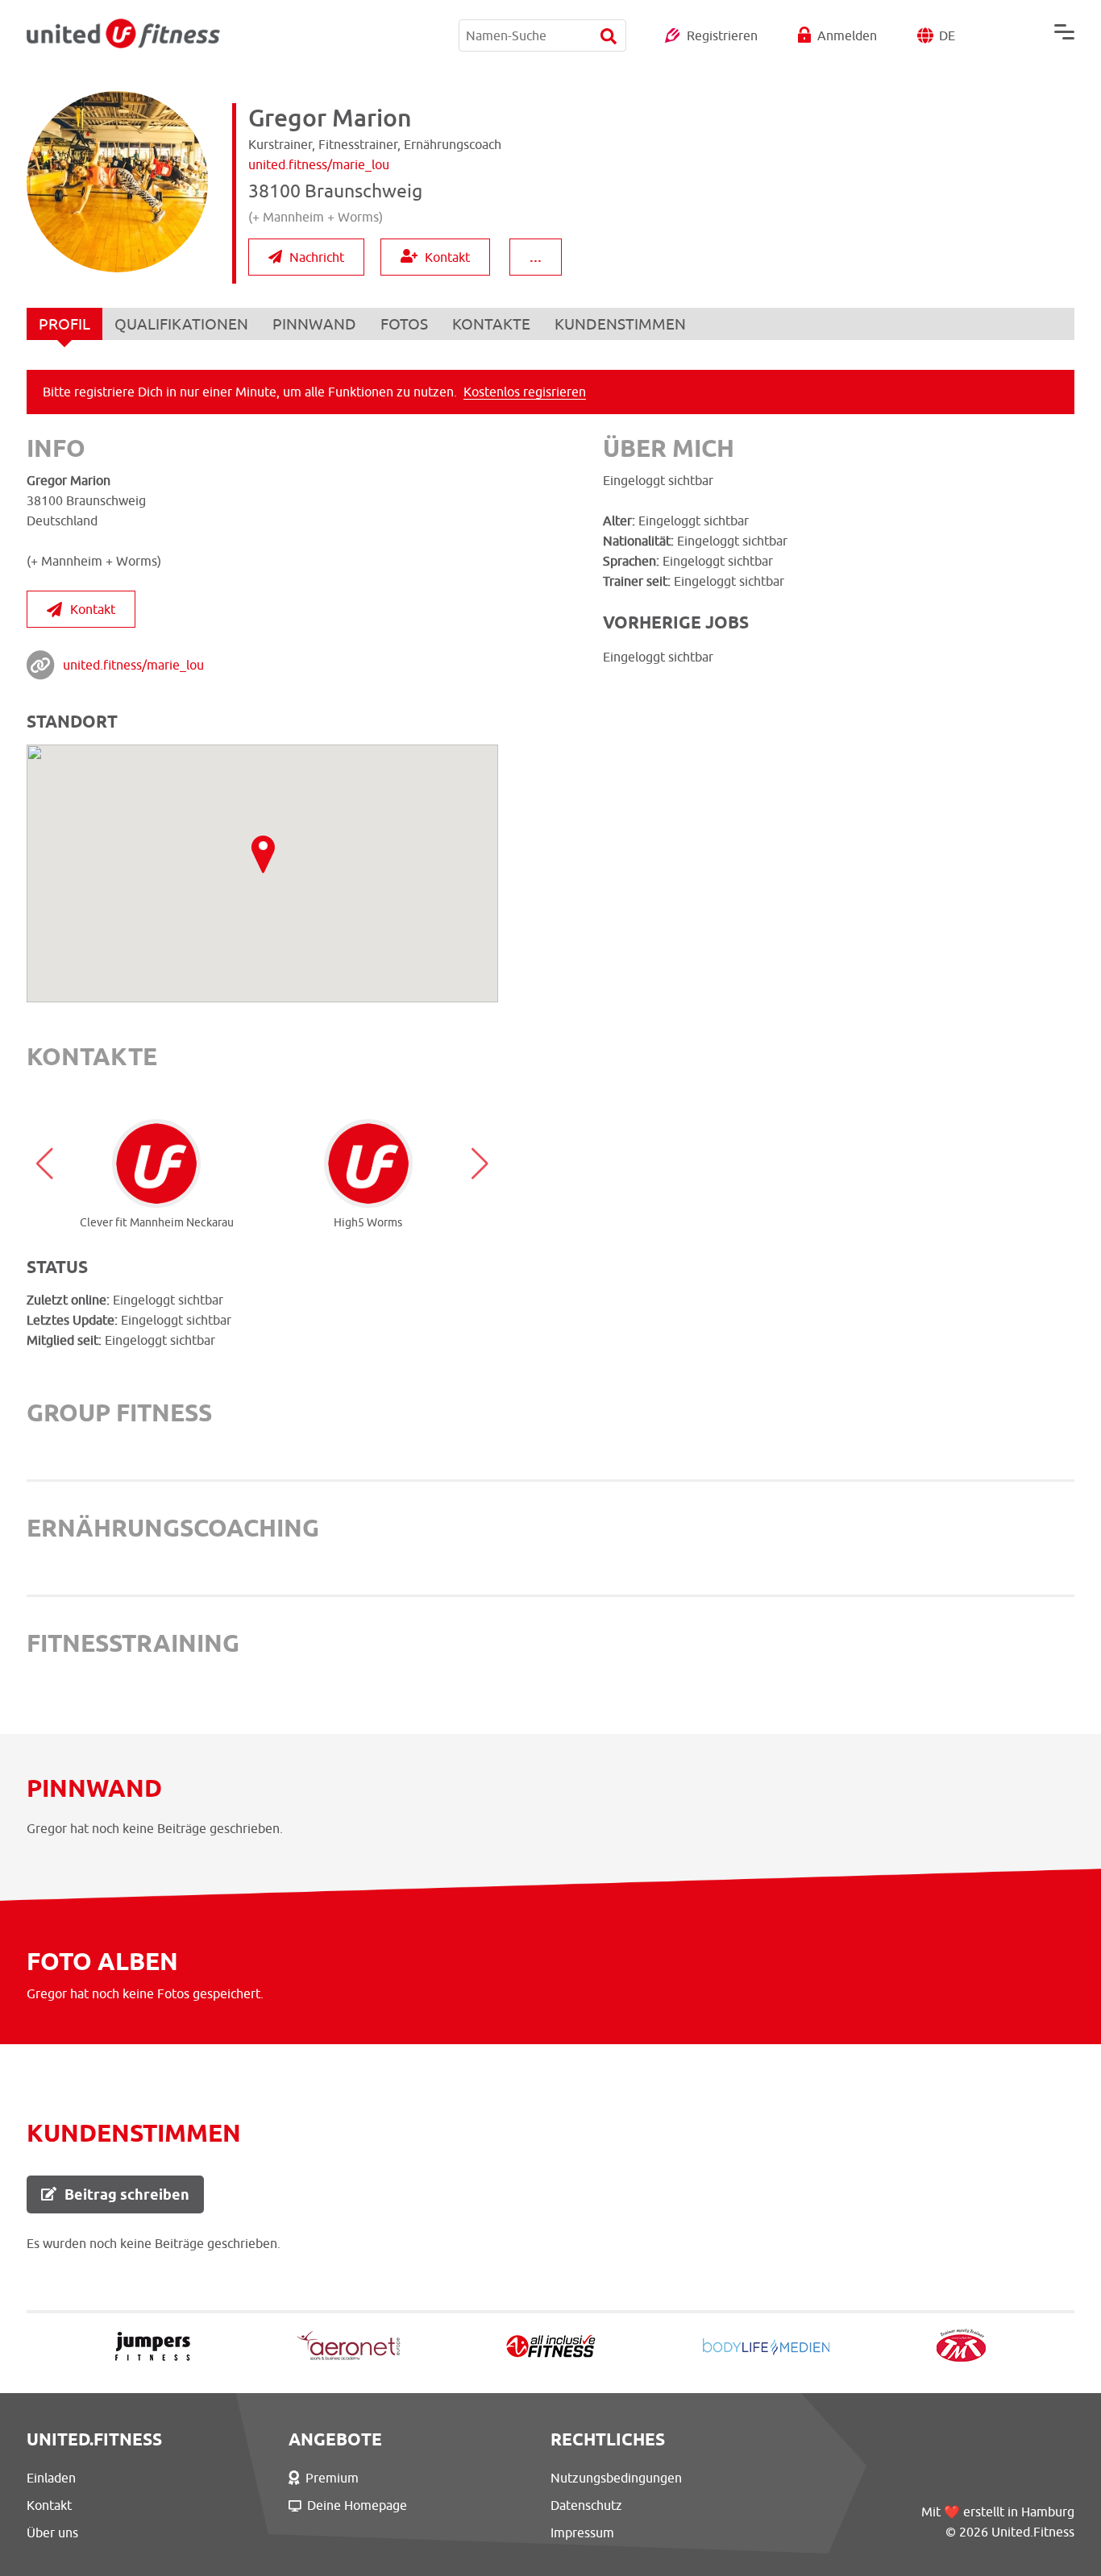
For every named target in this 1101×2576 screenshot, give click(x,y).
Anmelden (847, 35)
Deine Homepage (357, 2505)
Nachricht (317, 257)
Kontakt (447, 257)
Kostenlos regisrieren (525, 392)
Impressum (582, 2532)
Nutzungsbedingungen (616, 2478)
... (536, 256)
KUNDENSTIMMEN (620, 324)
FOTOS (404, 324)
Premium (332, 2478)
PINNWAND (314, 324)
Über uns (52, 2532)
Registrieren (722, 35)
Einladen (51, 2478)
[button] (45, 1164)
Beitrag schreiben (127, 2194)
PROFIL (64, 324)
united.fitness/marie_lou (133, 665)
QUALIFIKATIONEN (181, 324)
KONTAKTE (491, 324)
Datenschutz (586, 2505)
